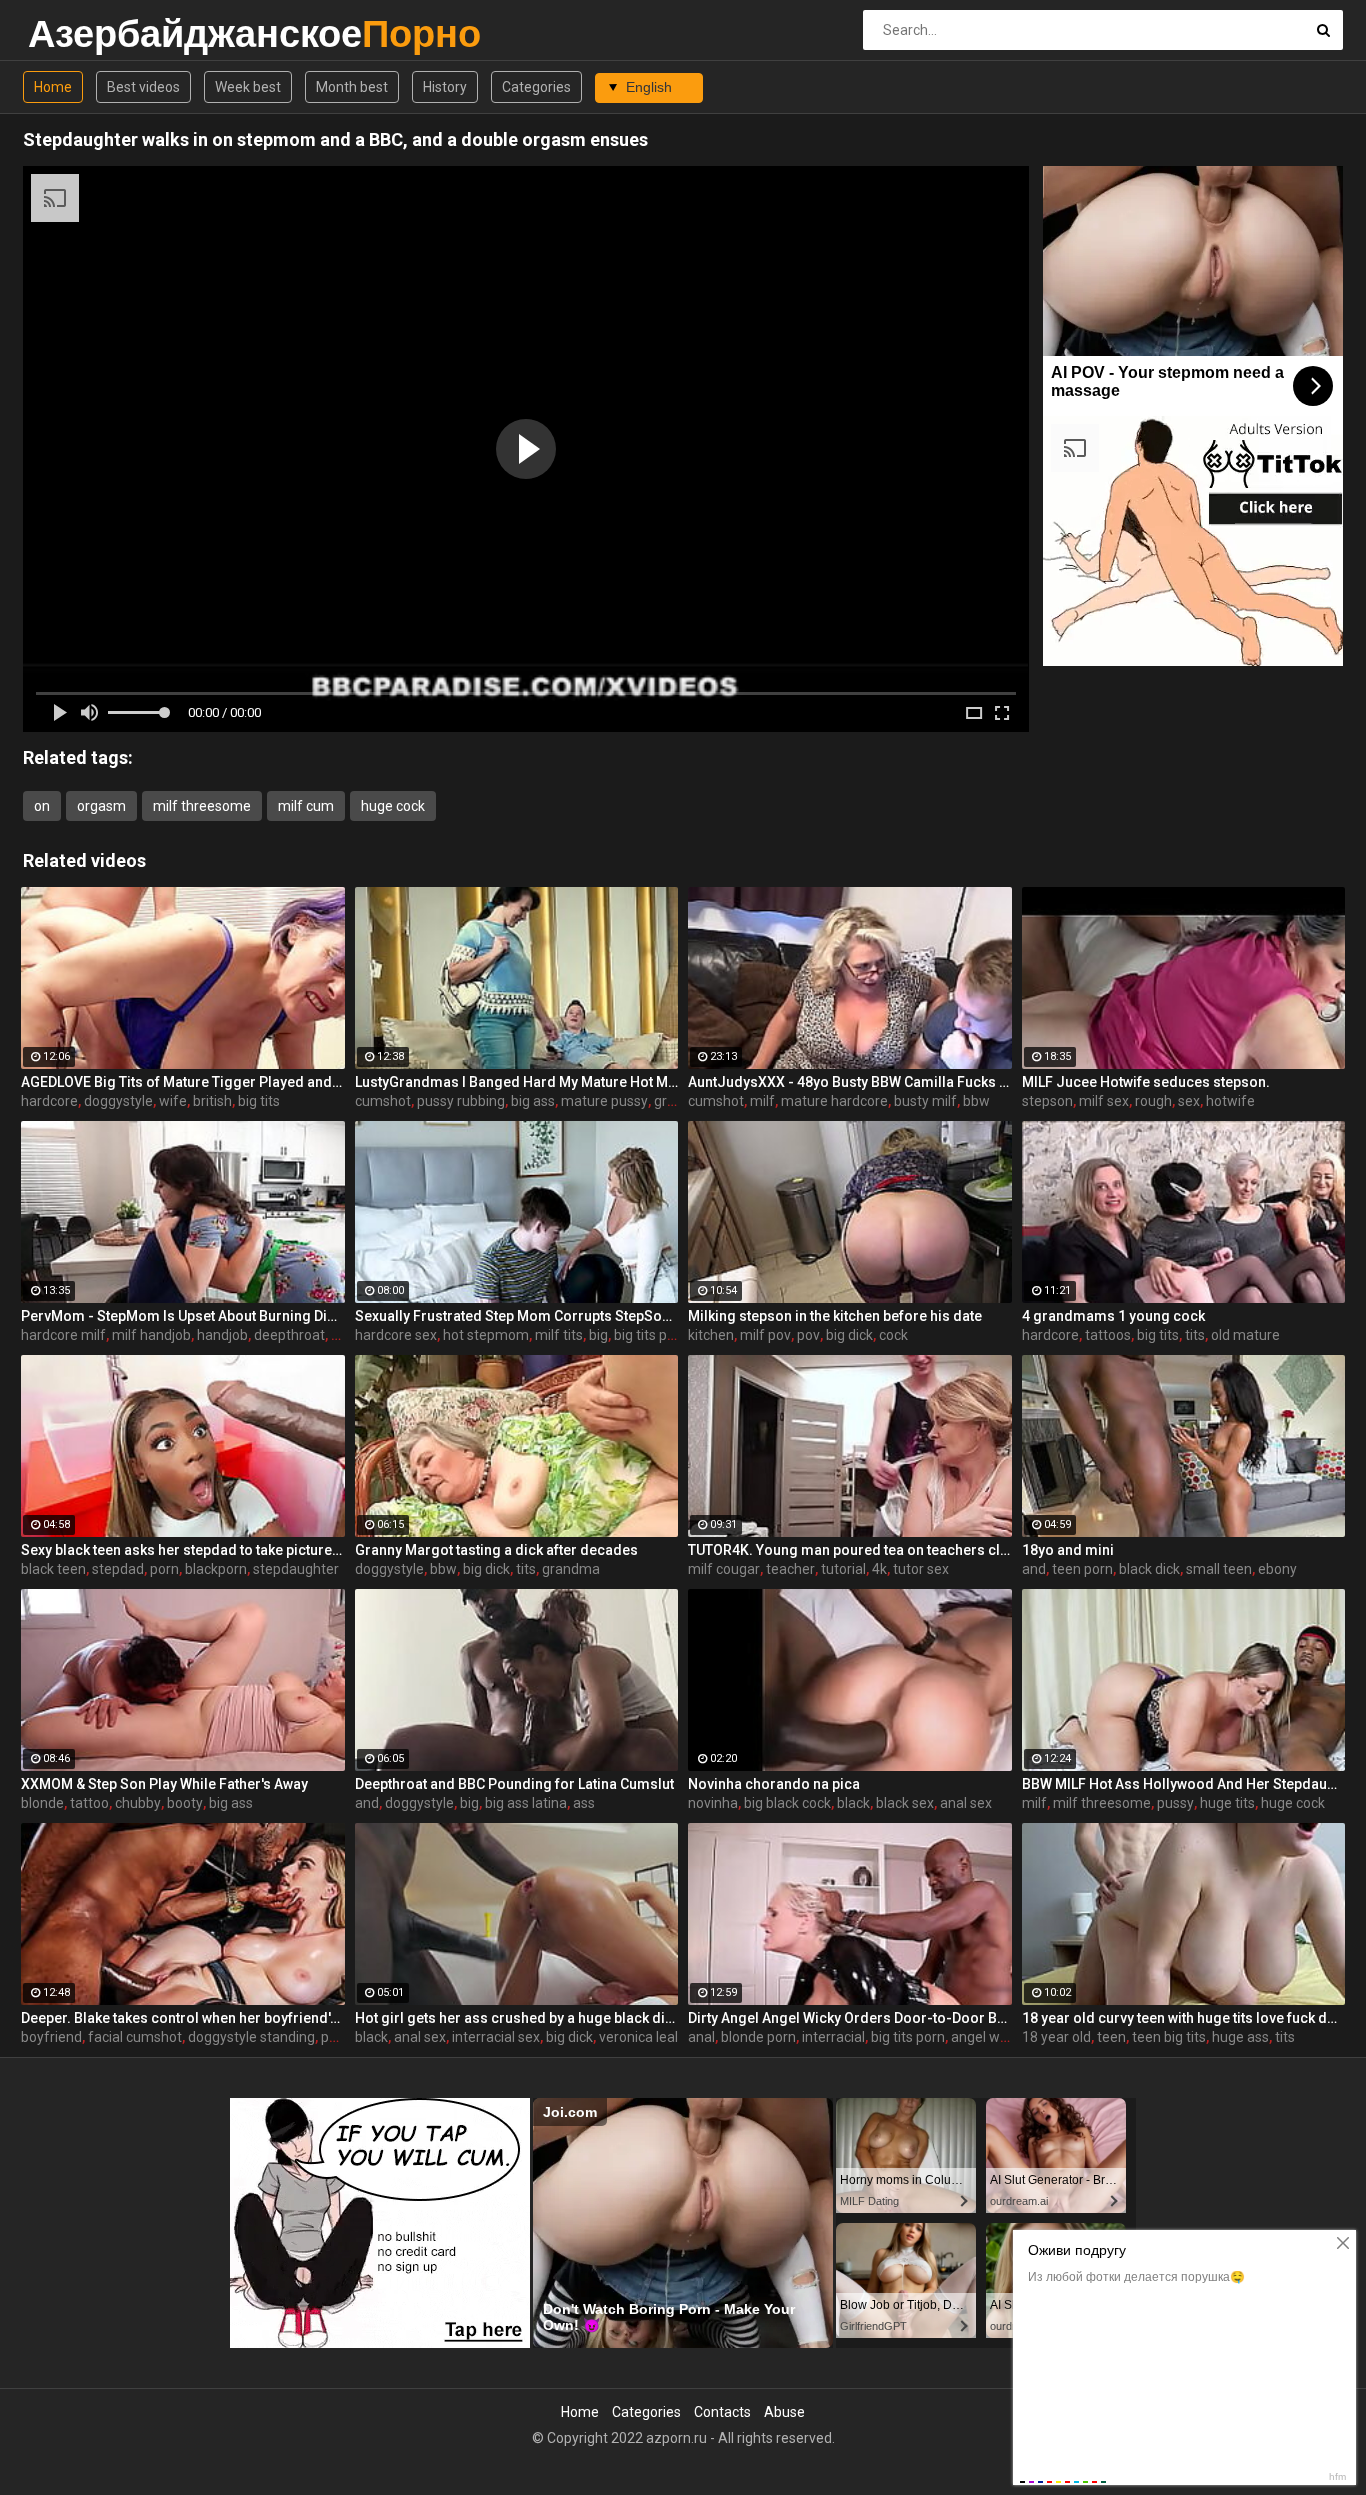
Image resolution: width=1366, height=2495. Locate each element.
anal (701, 2037)
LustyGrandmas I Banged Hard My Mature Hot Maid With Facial (517, 1082)
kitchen (711, 1335)
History (445, 87)
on (42, 806)
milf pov (765, 1335)
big (598, 1335)
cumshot (383, 1101)
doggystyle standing (251, 2037)
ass (584, 1803)
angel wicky (987, 2037)
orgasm (101, 806)
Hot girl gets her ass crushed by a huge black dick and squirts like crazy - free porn (517, 2018)
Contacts (722, 2412)
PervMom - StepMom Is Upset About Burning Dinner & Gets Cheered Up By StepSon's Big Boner (183, 1316)
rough (1153, 1101)
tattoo (89, 1803)
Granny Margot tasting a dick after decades (496, 1550)
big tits (259, 1101)
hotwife (1230, 1101)
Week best (248, 87)
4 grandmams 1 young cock (1113, 1316)
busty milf (925, 1101)
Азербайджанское (80, 33)
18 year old (1056, 2037)
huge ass (1240, 2037)
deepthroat (289, 1335)
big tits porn (651, 1335)
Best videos (143, 87)
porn (164, 1569)
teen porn (1082, 1569)
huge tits (1227, 1803)
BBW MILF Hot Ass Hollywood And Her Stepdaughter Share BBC (1184, 1784)
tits (1195, 1335)
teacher (790, 1569)
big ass (533, 1101)
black (853, 1803)
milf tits (559, 1335)
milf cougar (724, 1569)
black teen (53, 1569)
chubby (138, 1803)
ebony (1277, 1569)
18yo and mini (1068, 1550)
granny (676, 1101)
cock (893, 1335)
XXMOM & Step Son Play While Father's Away (164, 1784)
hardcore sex (396, 1335)
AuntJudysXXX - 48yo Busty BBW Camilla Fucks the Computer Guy (850, 1082)
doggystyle (118, 1101)
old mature (1245, 1335)
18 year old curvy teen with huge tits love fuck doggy (1184, 2018)
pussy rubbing (461, 1101)
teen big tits (1169, 2037)
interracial (833, 2037)
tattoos (1108, 1335)
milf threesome (202, 806)
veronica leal (638, 2037)
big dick (849, 1335)
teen (1111, 2037)
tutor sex (921, 1569)
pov (808, 1335)
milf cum (306, 806)
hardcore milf (63, 1335)
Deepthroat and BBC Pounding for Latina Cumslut (514, 1784)
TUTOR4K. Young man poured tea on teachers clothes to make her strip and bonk (850, 1550)
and (1034, 1569)
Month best (352, 87)
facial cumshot (135, 2037)
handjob (222, 1335)
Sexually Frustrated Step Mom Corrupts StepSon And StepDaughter (517, 1316)
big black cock (787, 1803)
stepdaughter (296, 1569)
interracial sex (496, 2037)
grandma (571, 1569)
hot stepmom (486, 1335)
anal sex (966, 1803)
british (212, 1101)
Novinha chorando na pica (774, 1784)
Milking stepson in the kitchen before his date (835, 1316)
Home (53, 87)
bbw (976, 1101)
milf (762, 1101)
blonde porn (758, 2037)
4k (879, 1569)
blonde (42, 1803)
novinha (713, 1803)
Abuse (784, 2412)
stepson (1047, 1101)
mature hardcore (834, 1101)
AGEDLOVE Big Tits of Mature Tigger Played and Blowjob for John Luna (183, 1082)
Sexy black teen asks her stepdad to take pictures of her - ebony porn (183, 1550)
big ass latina (526, 1803)
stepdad (118, 1569)
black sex (905, 1803)
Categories (536, 87)
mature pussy (604, 1101)
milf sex (1104, 1101)
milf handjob (151, 1335)
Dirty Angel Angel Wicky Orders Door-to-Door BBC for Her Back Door (850, 2018)
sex (1189, 1101)
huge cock (393, 806)
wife (173, 1101)
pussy (1175, 1803)
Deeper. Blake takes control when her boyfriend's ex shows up (183, 2018)
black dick (1149, 1569)
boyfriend (51, 2037)
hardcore (49, 1101)
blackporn (216, 1569)
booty (185, 1803)
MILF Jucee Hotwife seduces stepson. (1146, 1082)
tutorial (843, 1569)
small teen (1219, 1569)
